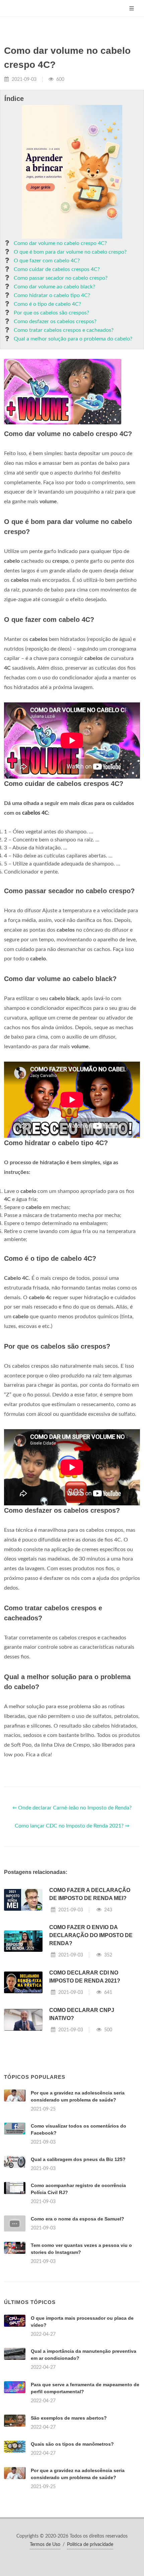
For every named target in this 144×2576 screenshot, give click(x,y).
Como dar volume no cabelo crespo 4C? (60, 243)
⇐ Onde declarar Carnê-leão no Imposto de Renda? (72, 1808)
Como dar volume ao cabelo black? (54, 287)
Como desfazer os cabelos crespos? (55, 321)
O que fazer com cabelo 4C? (47, 261)
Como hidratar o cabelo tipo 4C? (52, 295)
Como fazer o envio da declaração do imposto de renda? (91, 1935)
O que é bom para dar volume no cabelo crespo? (70, 252)
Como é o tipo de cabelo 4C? (47, 304)
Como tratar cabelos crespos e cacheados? (64, 330)
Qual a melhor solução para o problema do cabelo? (73, 339)
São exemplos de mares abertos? (69, 2418)
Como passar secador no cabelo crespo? (61, 278)
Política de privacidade (90, 2545)
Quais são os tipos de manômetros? (72, 2444)
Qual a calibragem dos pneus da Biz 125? (78, 2159)
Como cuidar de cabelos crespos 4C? (57, 269)
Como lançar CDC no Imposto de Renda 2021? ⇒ (72, 1826)
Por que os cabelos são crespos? (51, 313)
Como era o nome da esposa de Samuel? (78, 2219)
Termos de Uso (45, 2545)
